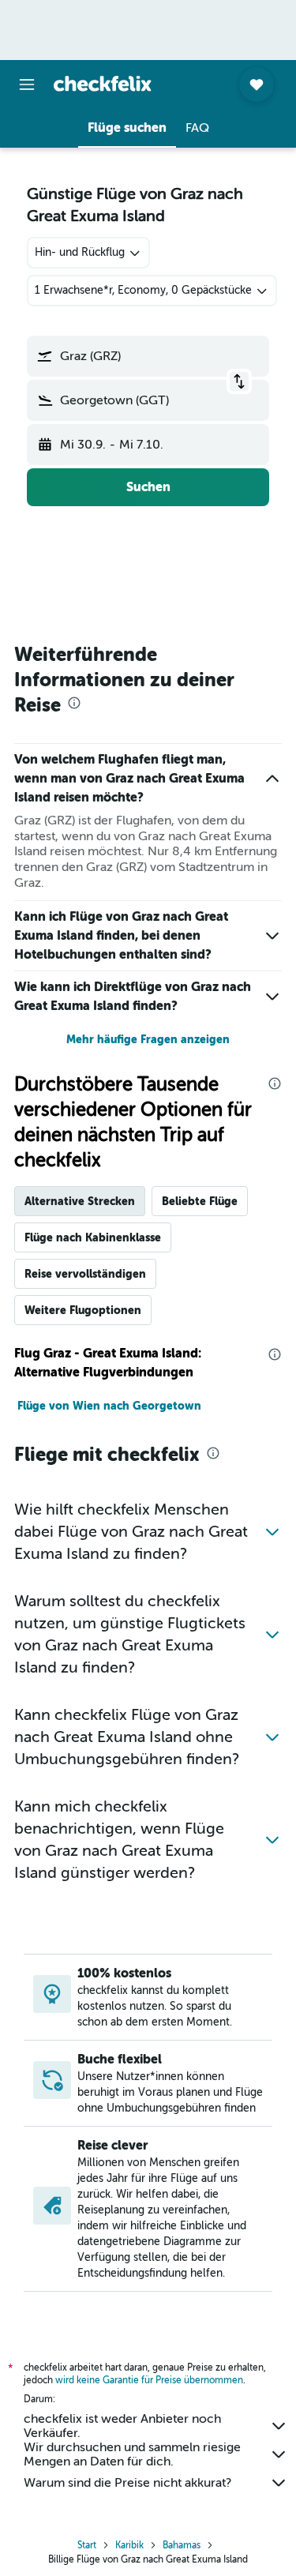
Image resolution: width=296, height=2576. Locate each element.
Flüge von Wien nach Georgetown (109, 1406)
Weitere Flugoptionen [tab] (83, 1310)
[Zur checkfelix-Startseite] (103, 84)
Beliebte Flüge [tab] (200, 1201)
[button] (27, 84)
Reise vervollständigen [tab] (85, 1274)
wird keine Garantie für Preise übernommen (149, 2380)
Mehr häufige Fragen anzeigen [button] (148, 1039)
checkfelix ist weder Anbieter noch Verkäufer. (122, 2426)
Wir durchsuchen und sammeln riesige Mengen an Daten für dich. (132, 2454)
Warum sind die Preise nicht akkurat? (127, 2483)
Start (87, 2545)
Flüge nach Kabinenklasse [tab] (93, 1237)
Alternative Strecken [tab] (80, 1201)
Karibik (129, 2545)
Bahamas (182, 2545)
